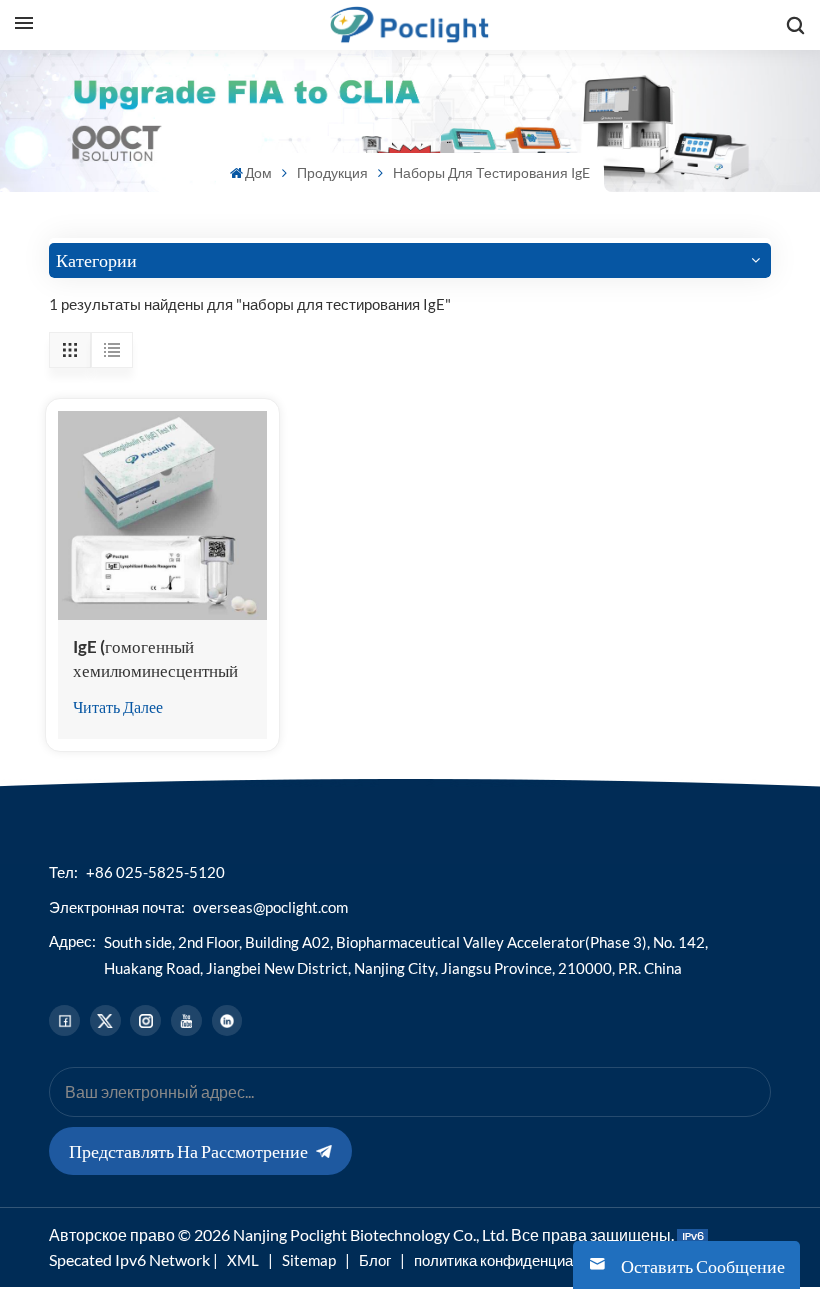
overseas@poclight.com (270, 907)
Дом (258, 172)
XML (243, 1260)
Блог (375, 1260)
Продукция (332, 172)
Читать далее (118, 706)
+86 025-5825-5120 (155, 872)
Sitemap (309, 1260)
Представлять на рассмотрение (188, 1151)
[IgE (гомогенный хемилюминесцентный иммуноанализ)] (162, 515)
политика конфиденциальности (521, 1260)
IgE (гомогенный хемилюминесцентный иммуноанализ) (155, 659)
